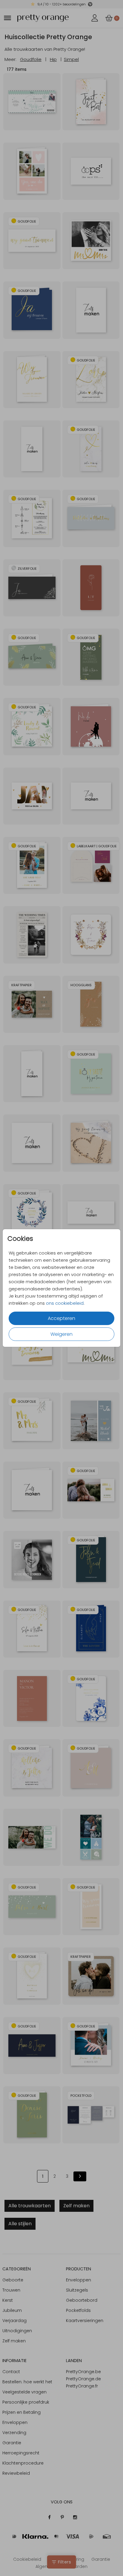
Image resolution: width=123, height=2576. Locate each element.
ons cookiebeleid (65, 1303)
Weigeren (61, 1334)
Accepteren (61, 1318)
